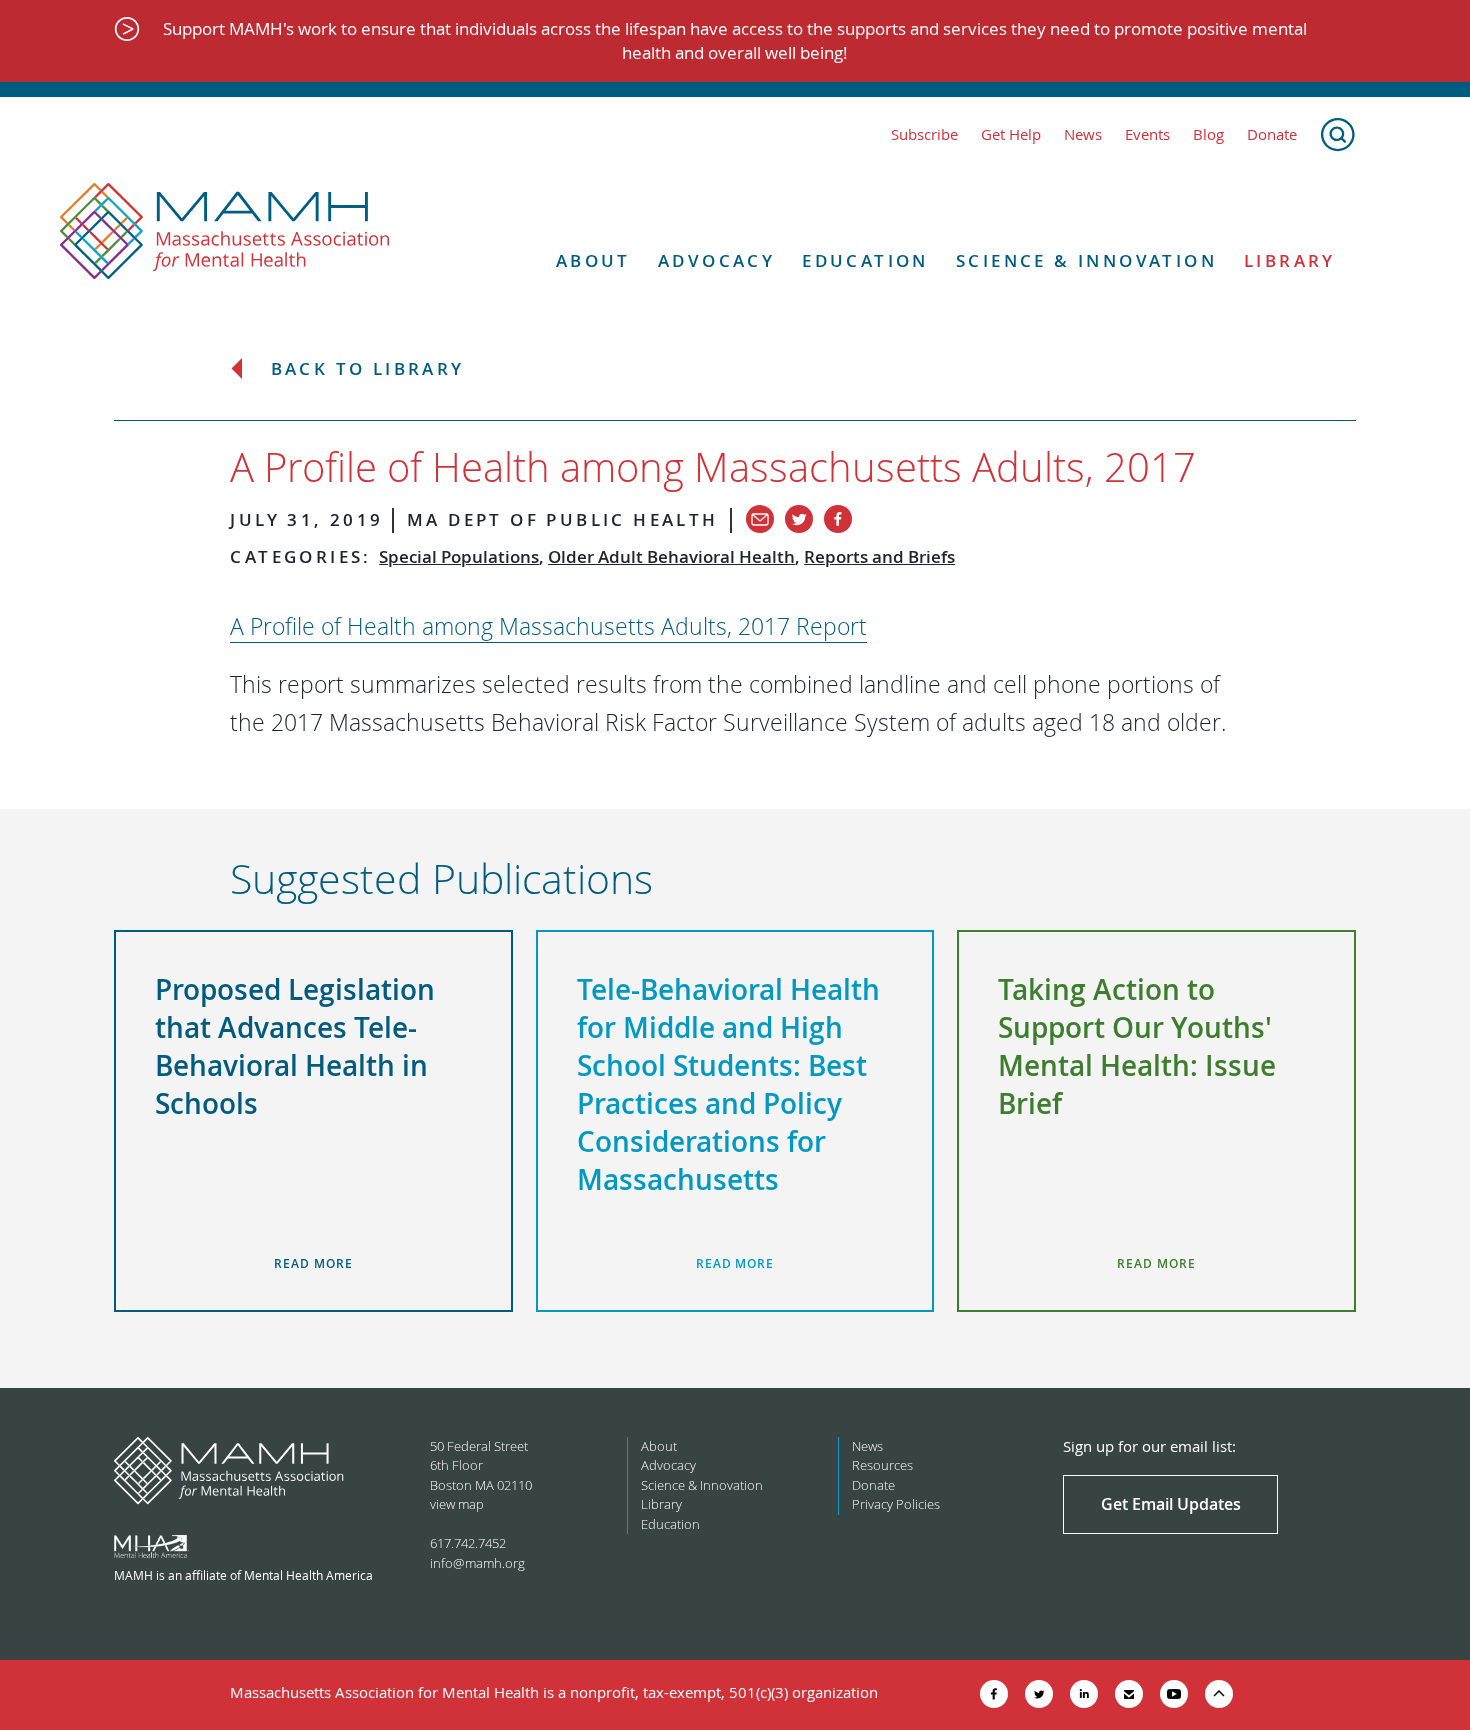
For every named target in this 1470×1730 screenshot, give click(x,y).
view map (457, 1504)
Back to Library (368, 369)
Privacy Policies (896, 1504)
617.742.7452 (468, 1543)
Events (1147, 134)
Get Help (1011, 134)
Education (865, 261)
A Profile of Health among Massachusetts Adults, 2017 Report (548, 626)
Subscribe (924, 134)
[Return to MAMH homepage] (225, 232)
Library (1290, 261)
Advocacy (716, 261)
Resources (882, 1465)
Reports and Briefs (879, 556)
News (1083, 134)
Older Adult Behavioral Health (671, 556)
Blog (1208, 134)
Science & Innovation (1086, 261)
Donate (1272, 134)
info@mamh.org (477, 1563)
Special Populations (459, 556)
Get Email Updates (1171, 1504)
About (593, 261)
